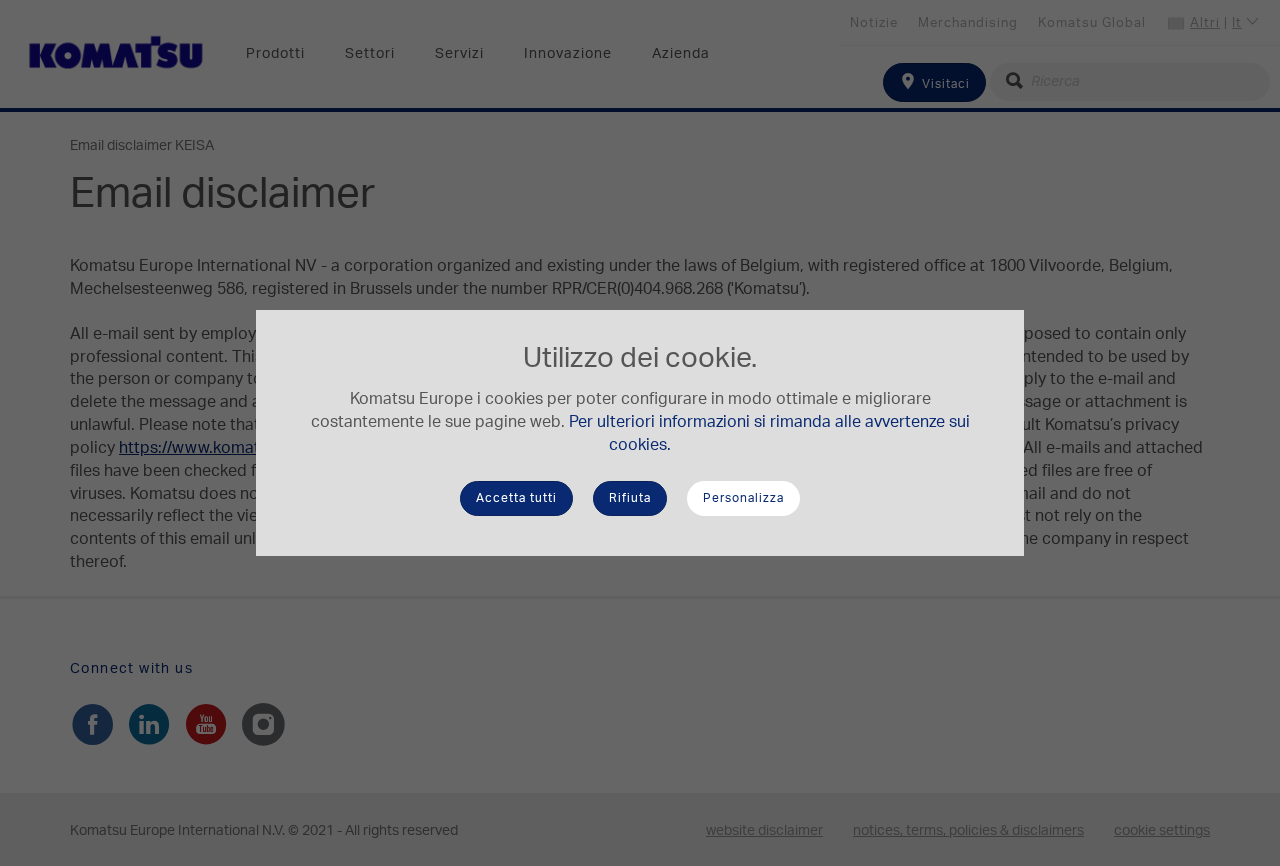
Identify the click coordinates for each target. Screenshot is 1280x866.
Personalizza (743, 498)
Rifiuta (630, 498)
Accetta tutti (516, 498)
